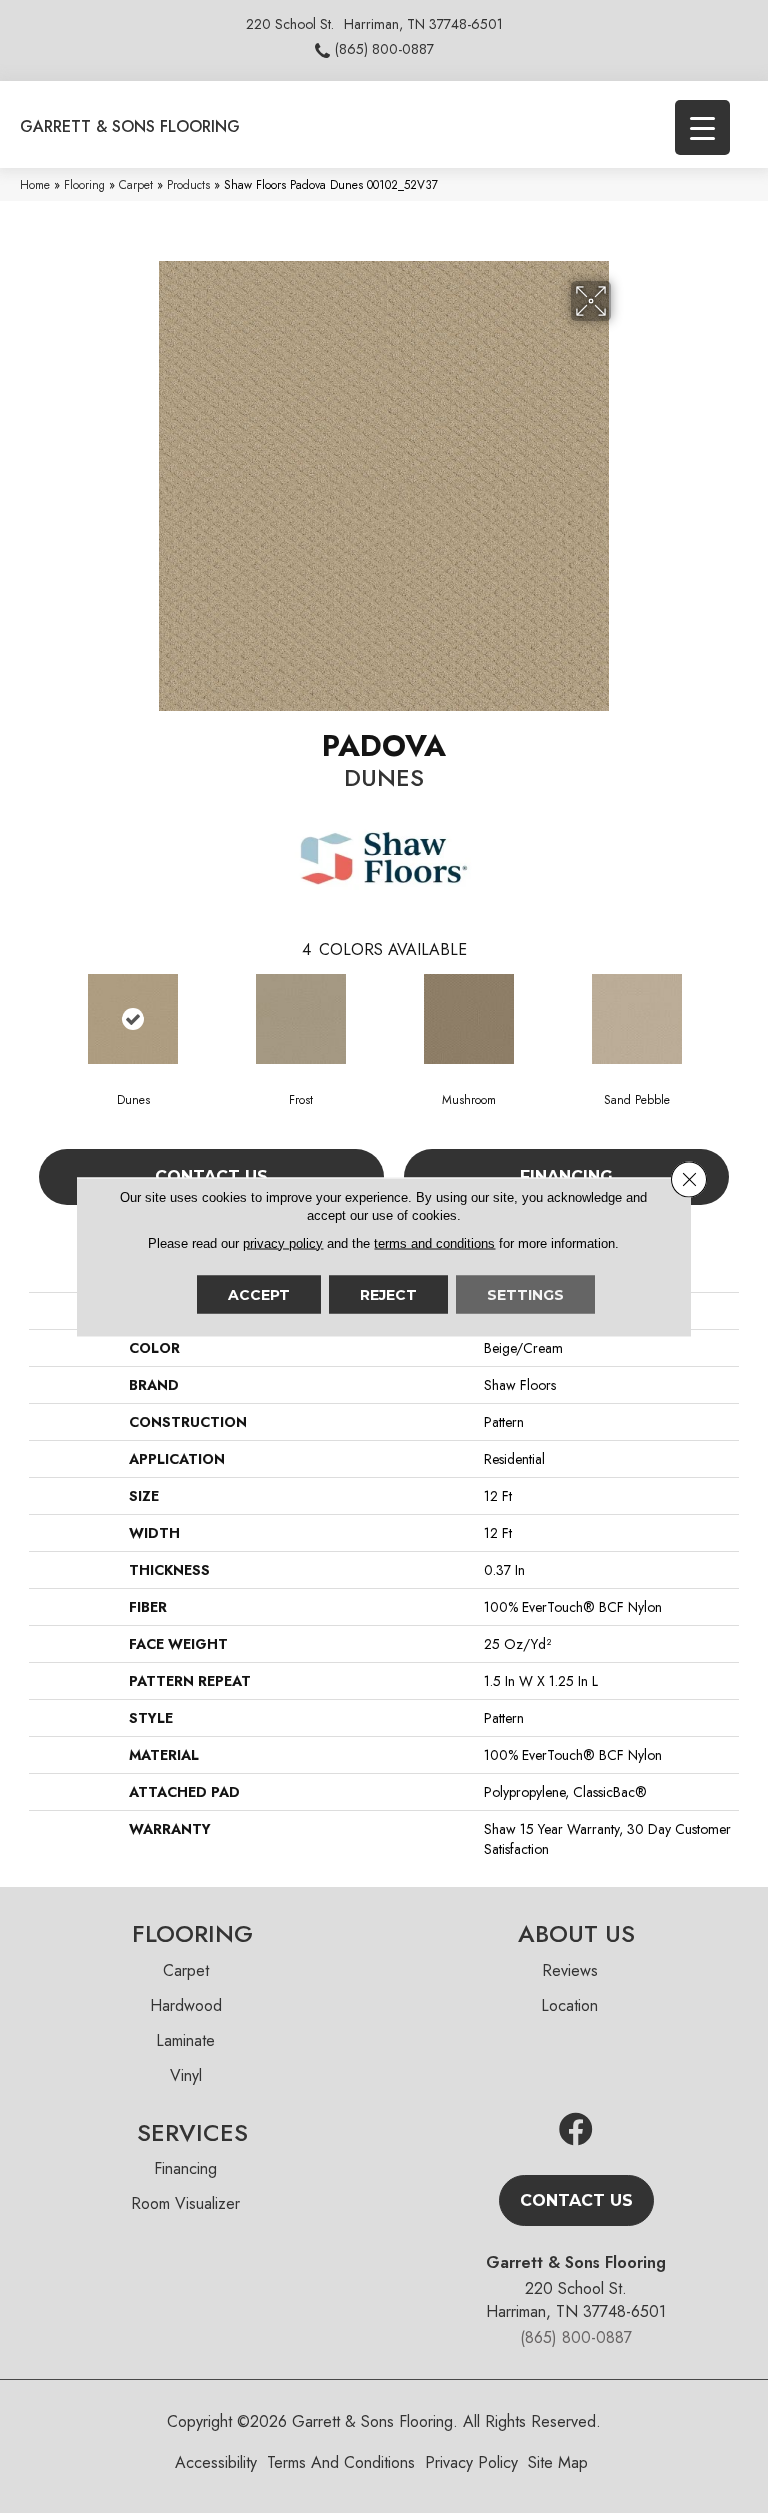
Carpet (136, 184)
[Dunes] (133, 1019)
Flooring (84, 184)
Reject (388, 1294)
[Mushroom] (469, 1019)
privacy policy (283, 1242)
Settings (525, 1294)
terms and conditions (434, 1242)
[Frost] (301, 1019)
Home (35, 184)
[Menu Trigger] (702, 127)
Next (729, 1018)
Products (188, 184)
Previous (39, 1018)
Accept (259, 1294)
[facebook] (576, 2130)
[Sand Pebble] (637, 1019)
